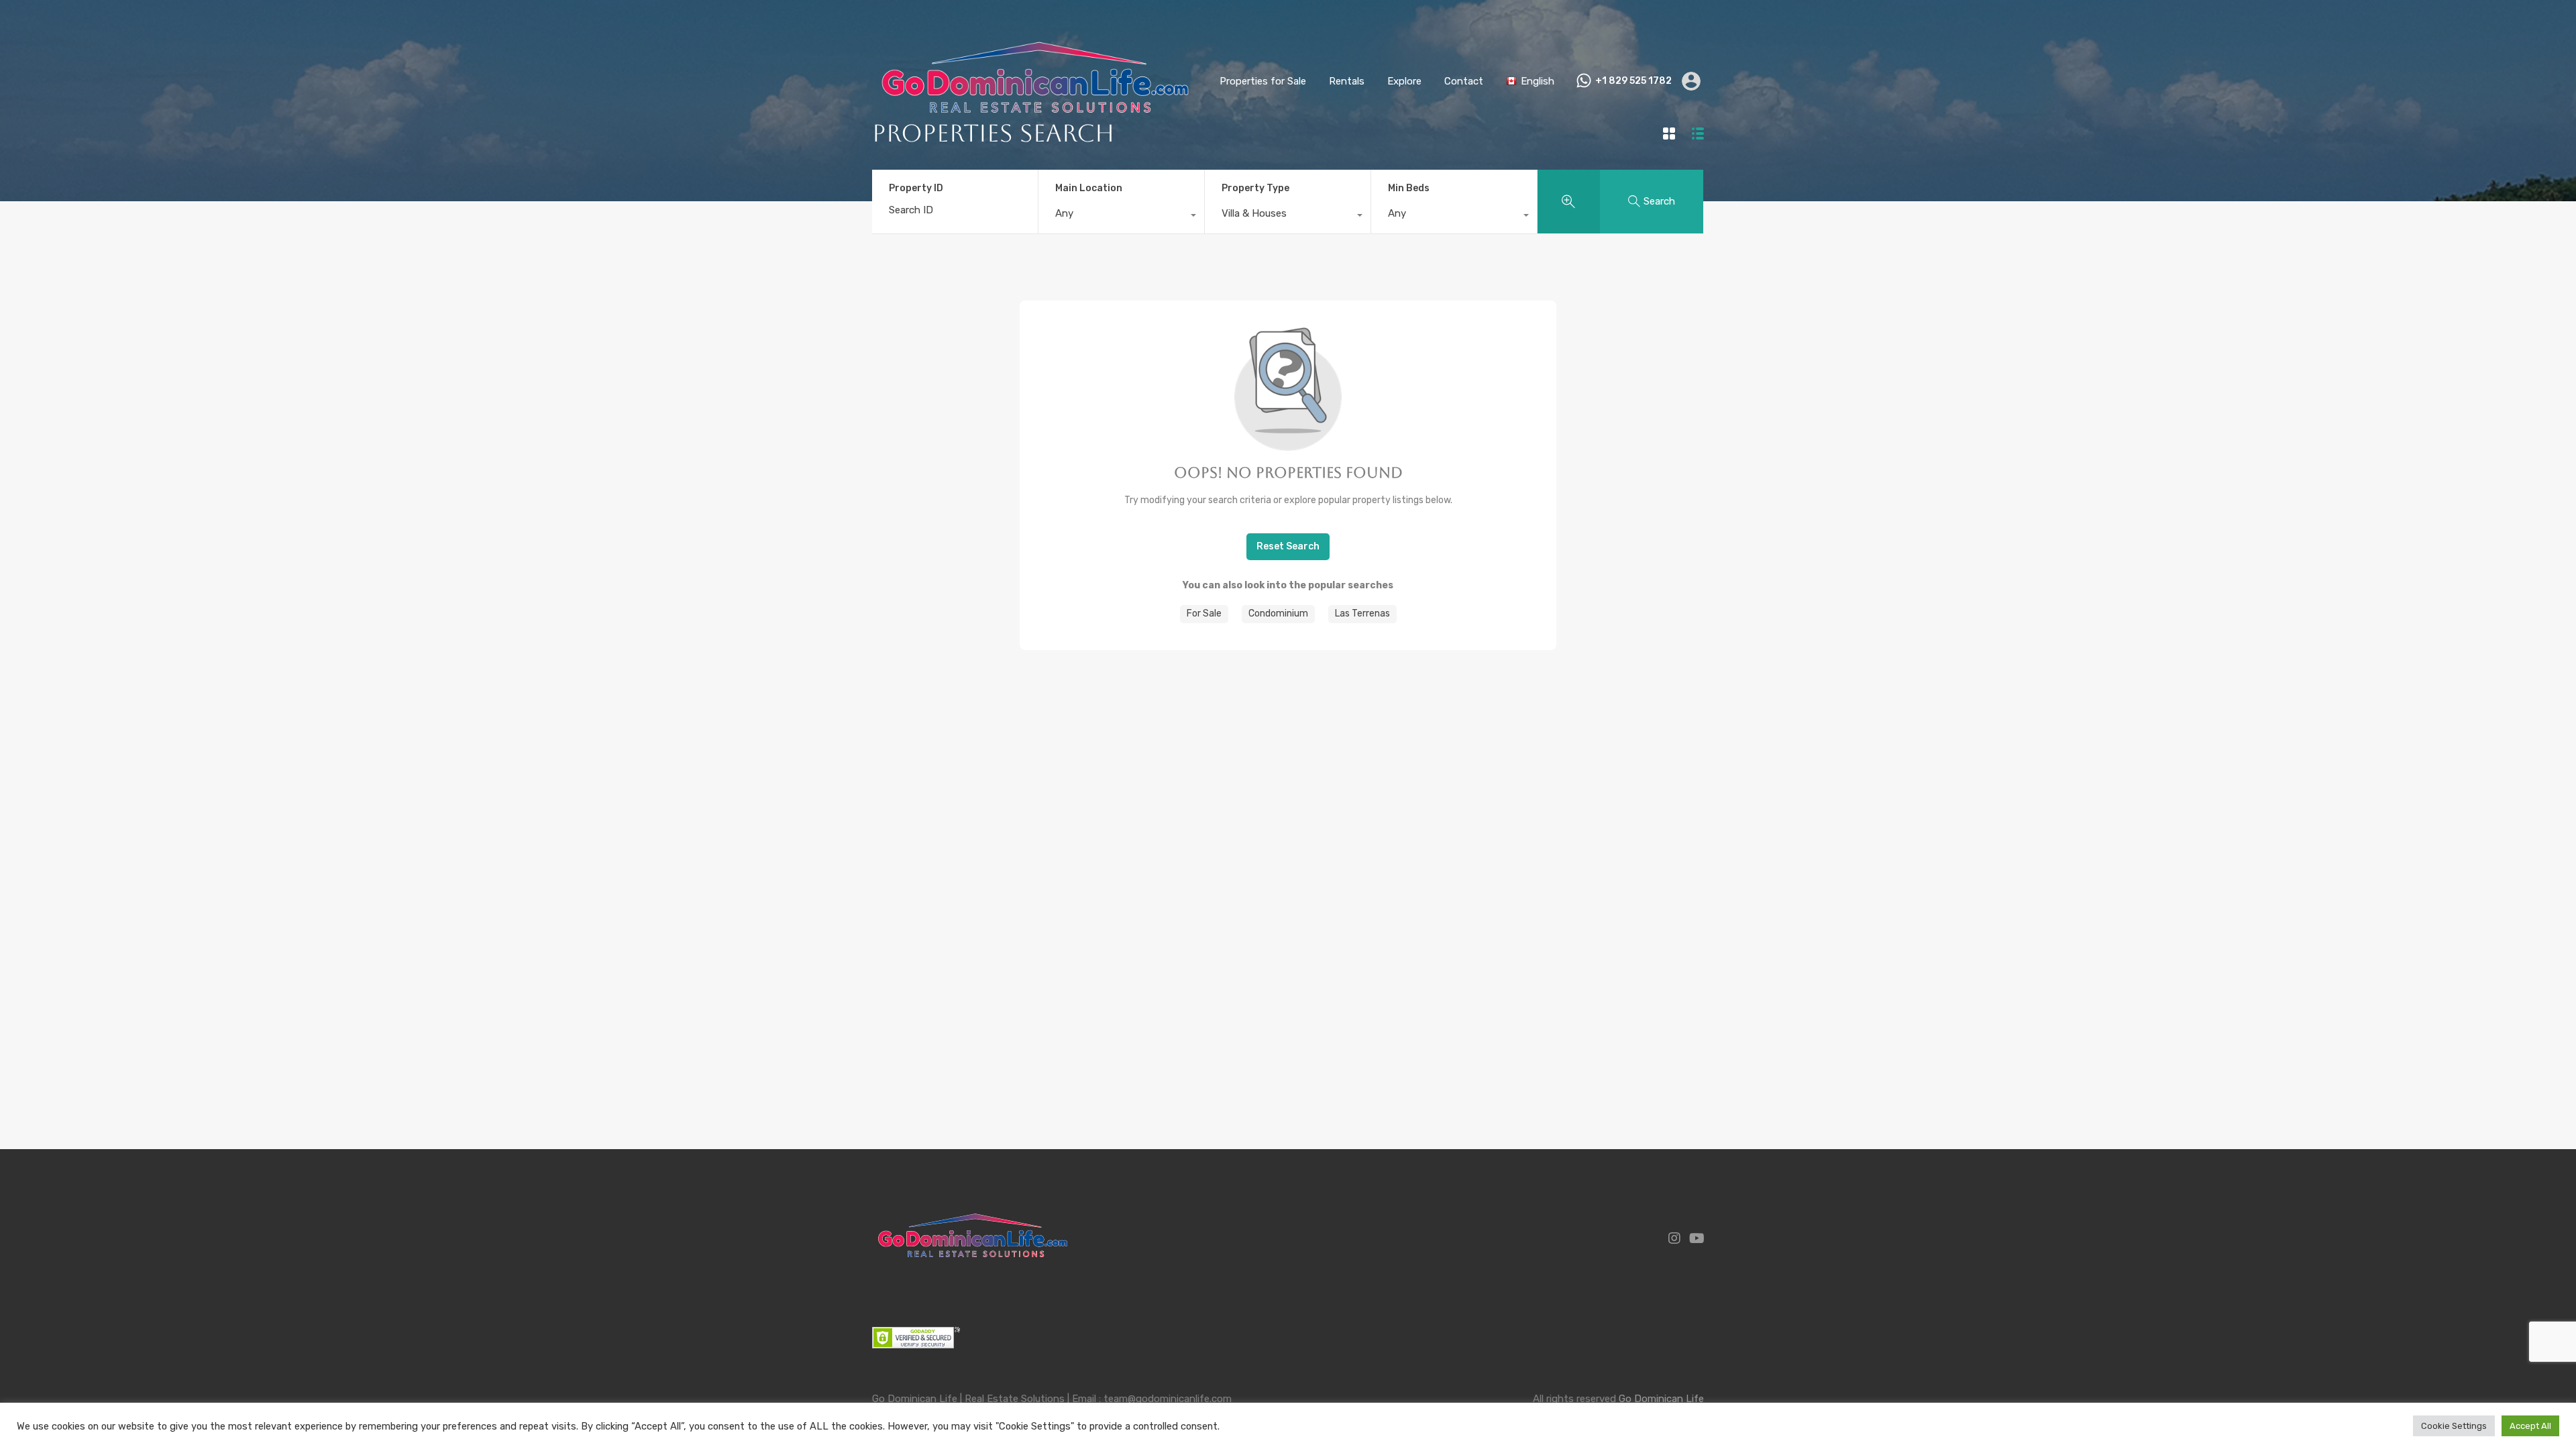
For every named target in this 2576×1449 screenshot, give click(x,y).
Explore (1404, 81)
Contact (1464, 81)
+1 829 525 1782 (1633, 81)
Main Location (1089, 188)
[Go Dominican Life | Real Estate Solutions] (1035, 144)
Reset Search (1288, 546)
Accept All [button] (2530, 1426)
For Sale (1204, 613)
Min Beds (1409, 188)
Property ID (916, 189)
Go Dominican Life (1661, 1399)
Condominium (1278, 613)
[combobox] (1121, 217)
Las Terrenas (1362, 613)
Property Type (1255, 188)
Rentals (1347, 81)
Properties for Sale (1263, 81)
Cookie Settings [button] (2454, 1426)
